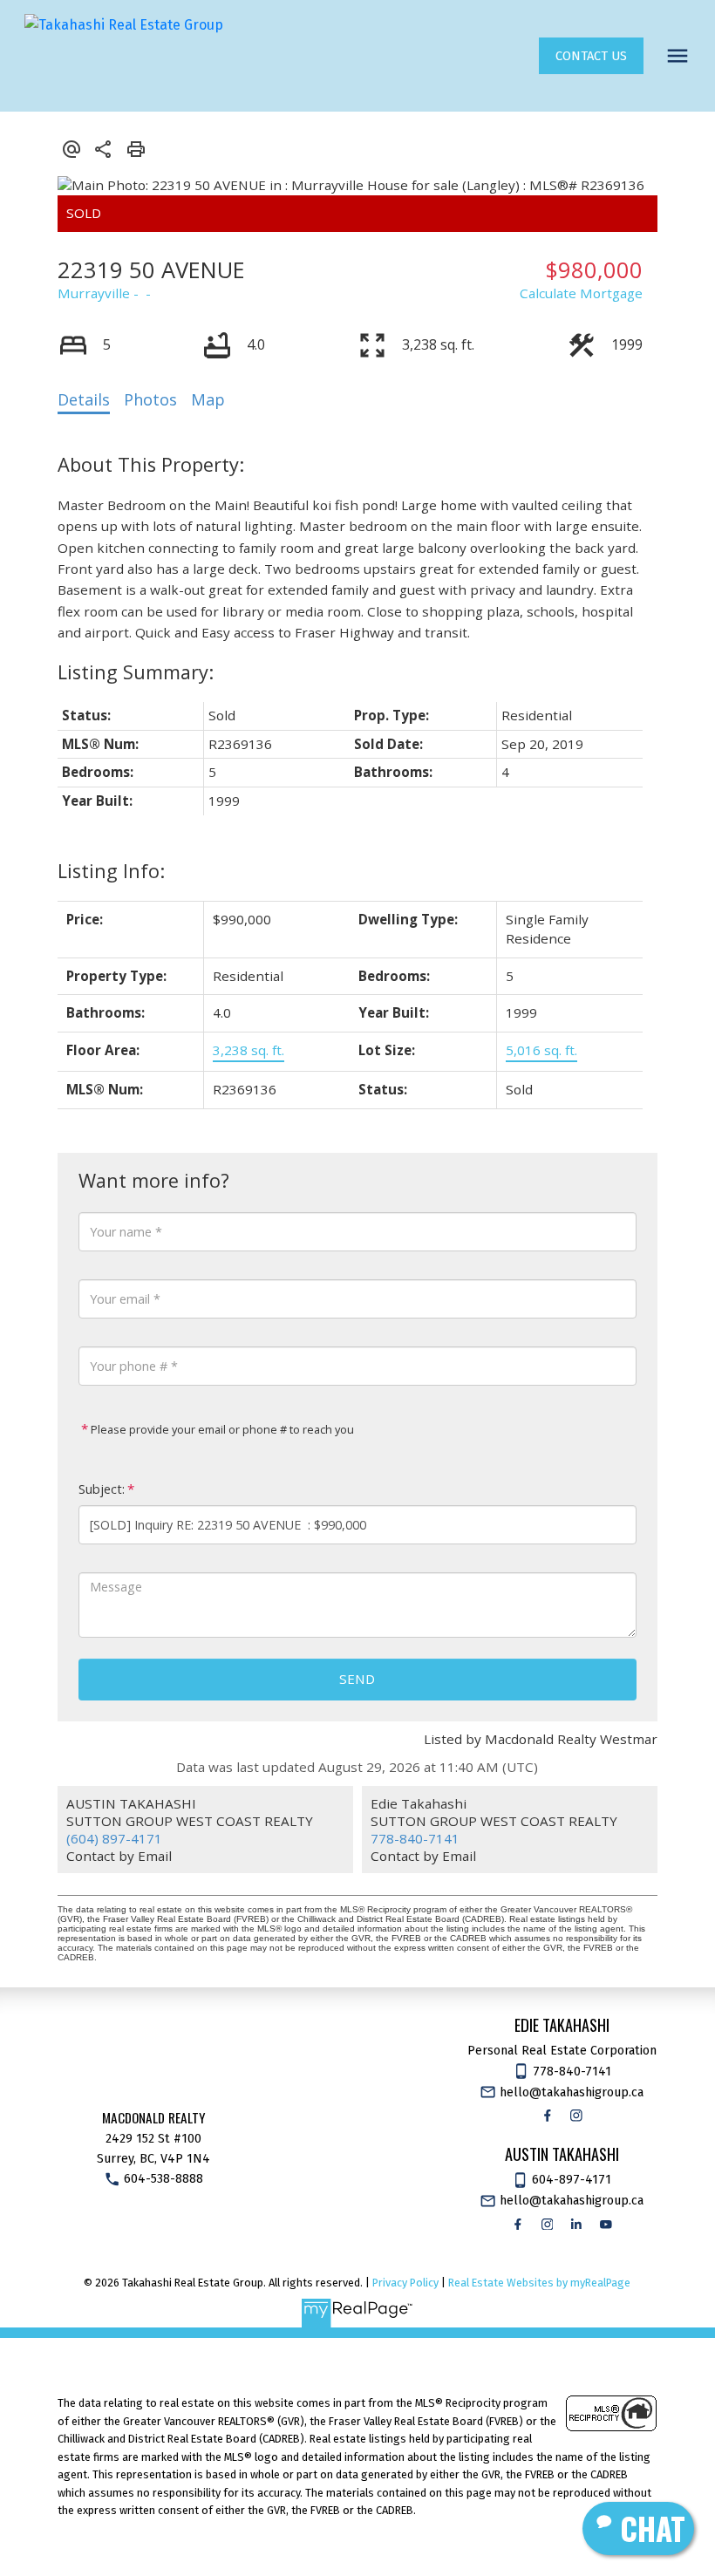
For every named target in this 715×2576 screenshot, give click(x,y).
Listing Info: (111, 871)
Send (357, 1679)
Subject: (102, 1489)
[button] (591, 56)
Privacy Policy (405, 2283)
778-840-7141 (415, 1838)
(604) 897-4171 (114, 1838)
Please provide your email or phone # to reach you (221, 1429)
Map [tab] (208, 399)
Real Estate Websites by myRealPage (539, 2283)
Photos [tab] (150, 399)
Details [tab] (84, 399)
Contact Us (591, 56)
